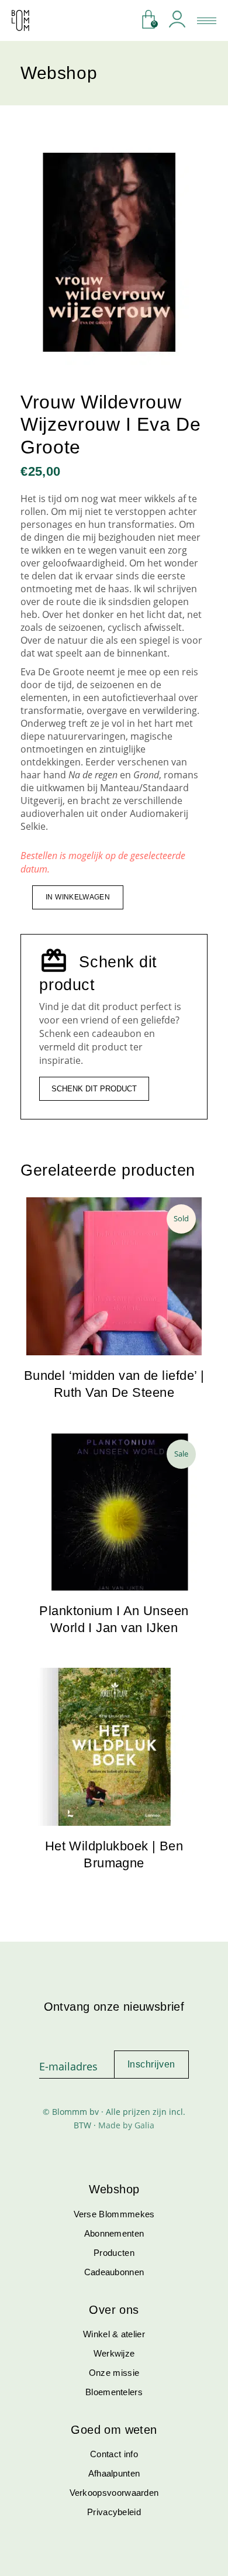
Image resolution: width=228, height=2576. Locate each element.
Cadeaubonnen (114, 2272)
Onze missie (114, 2373)
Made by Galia (126, 2125)
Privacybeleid (114, 2512)
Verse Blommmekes (114, 2214)
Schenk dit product (94, 1089)
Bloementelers (114, 2392)
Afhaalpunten (114, 2473)
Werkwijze (114, 2353)
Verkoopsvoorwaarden (114, 2493)
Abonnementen (114, 2233)
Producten (114, 2253)
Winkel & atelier (114, 2334)
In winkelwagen (78, 897)
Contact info (114, 2454)
